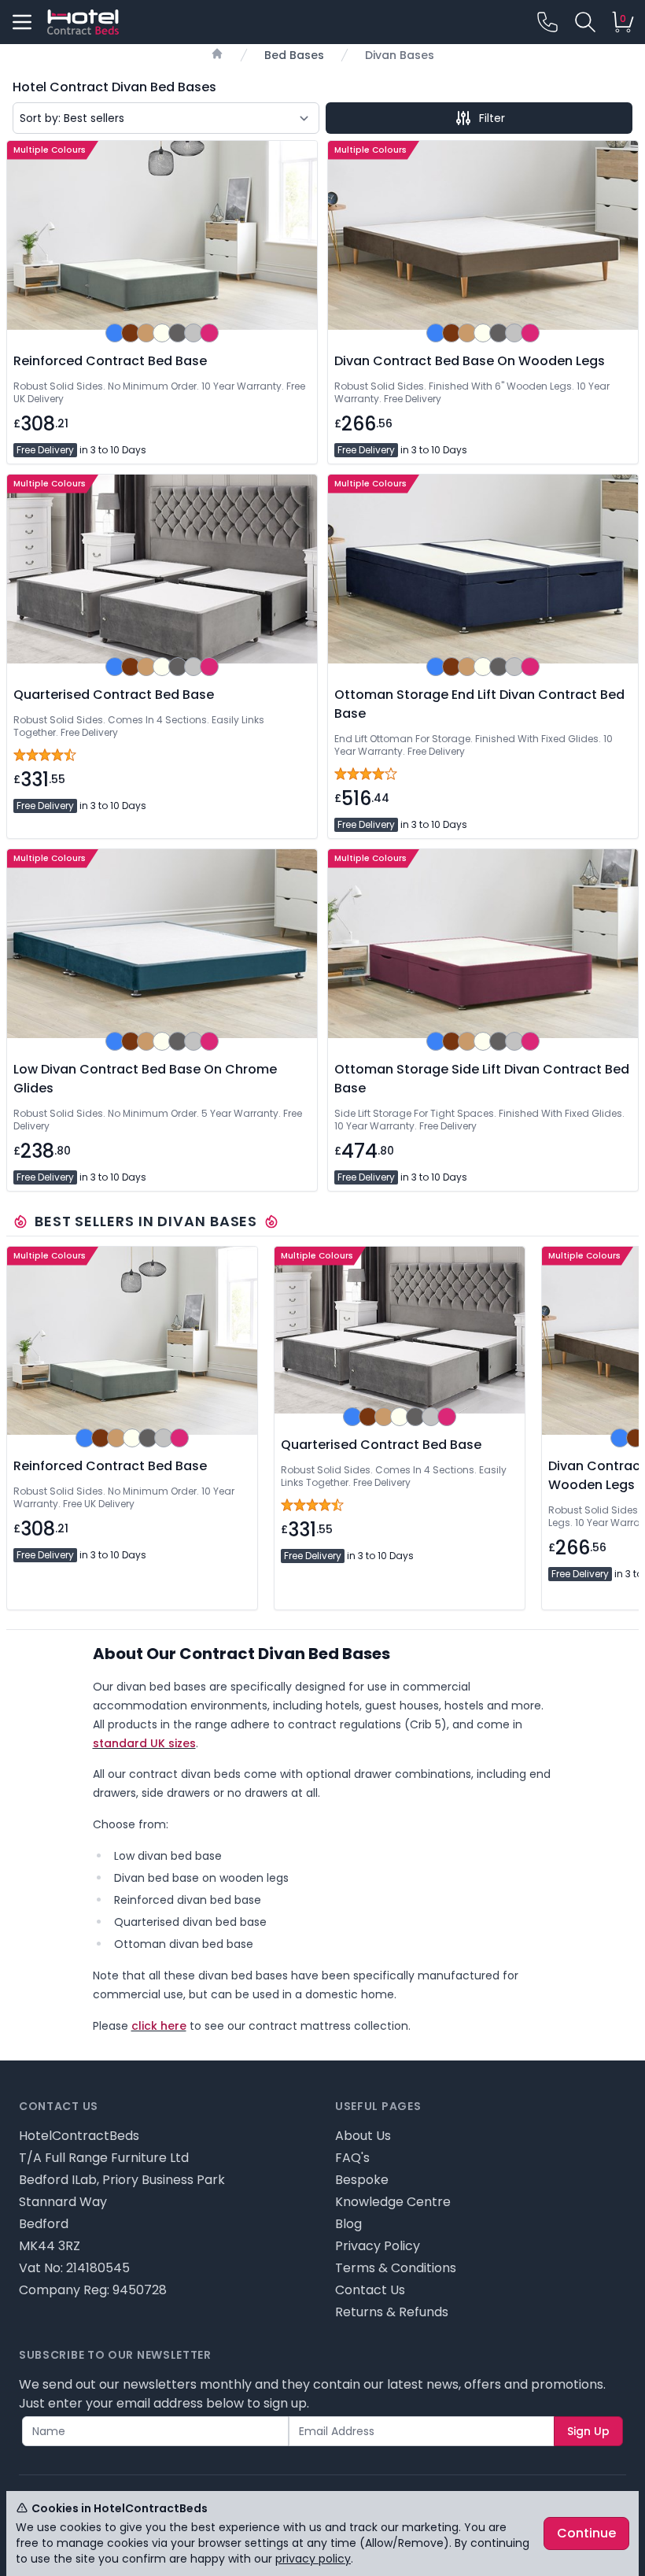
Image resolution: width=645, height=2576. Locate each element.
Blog (348, 2224)
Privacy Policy (378, 2246)
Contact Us (370, 2290)
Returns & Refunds (392, 2312)
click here (159, 2026)
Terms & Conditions (396, 2268)
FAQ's (352, 2158)
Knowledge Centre (393, 2202)
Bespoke (362, 2180)
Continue (586, 2533)
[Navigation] (22, 22)
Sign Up (588, 2431)
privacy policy (313, 2559)
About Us (363, 2136)
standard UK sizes (144, 1743)
